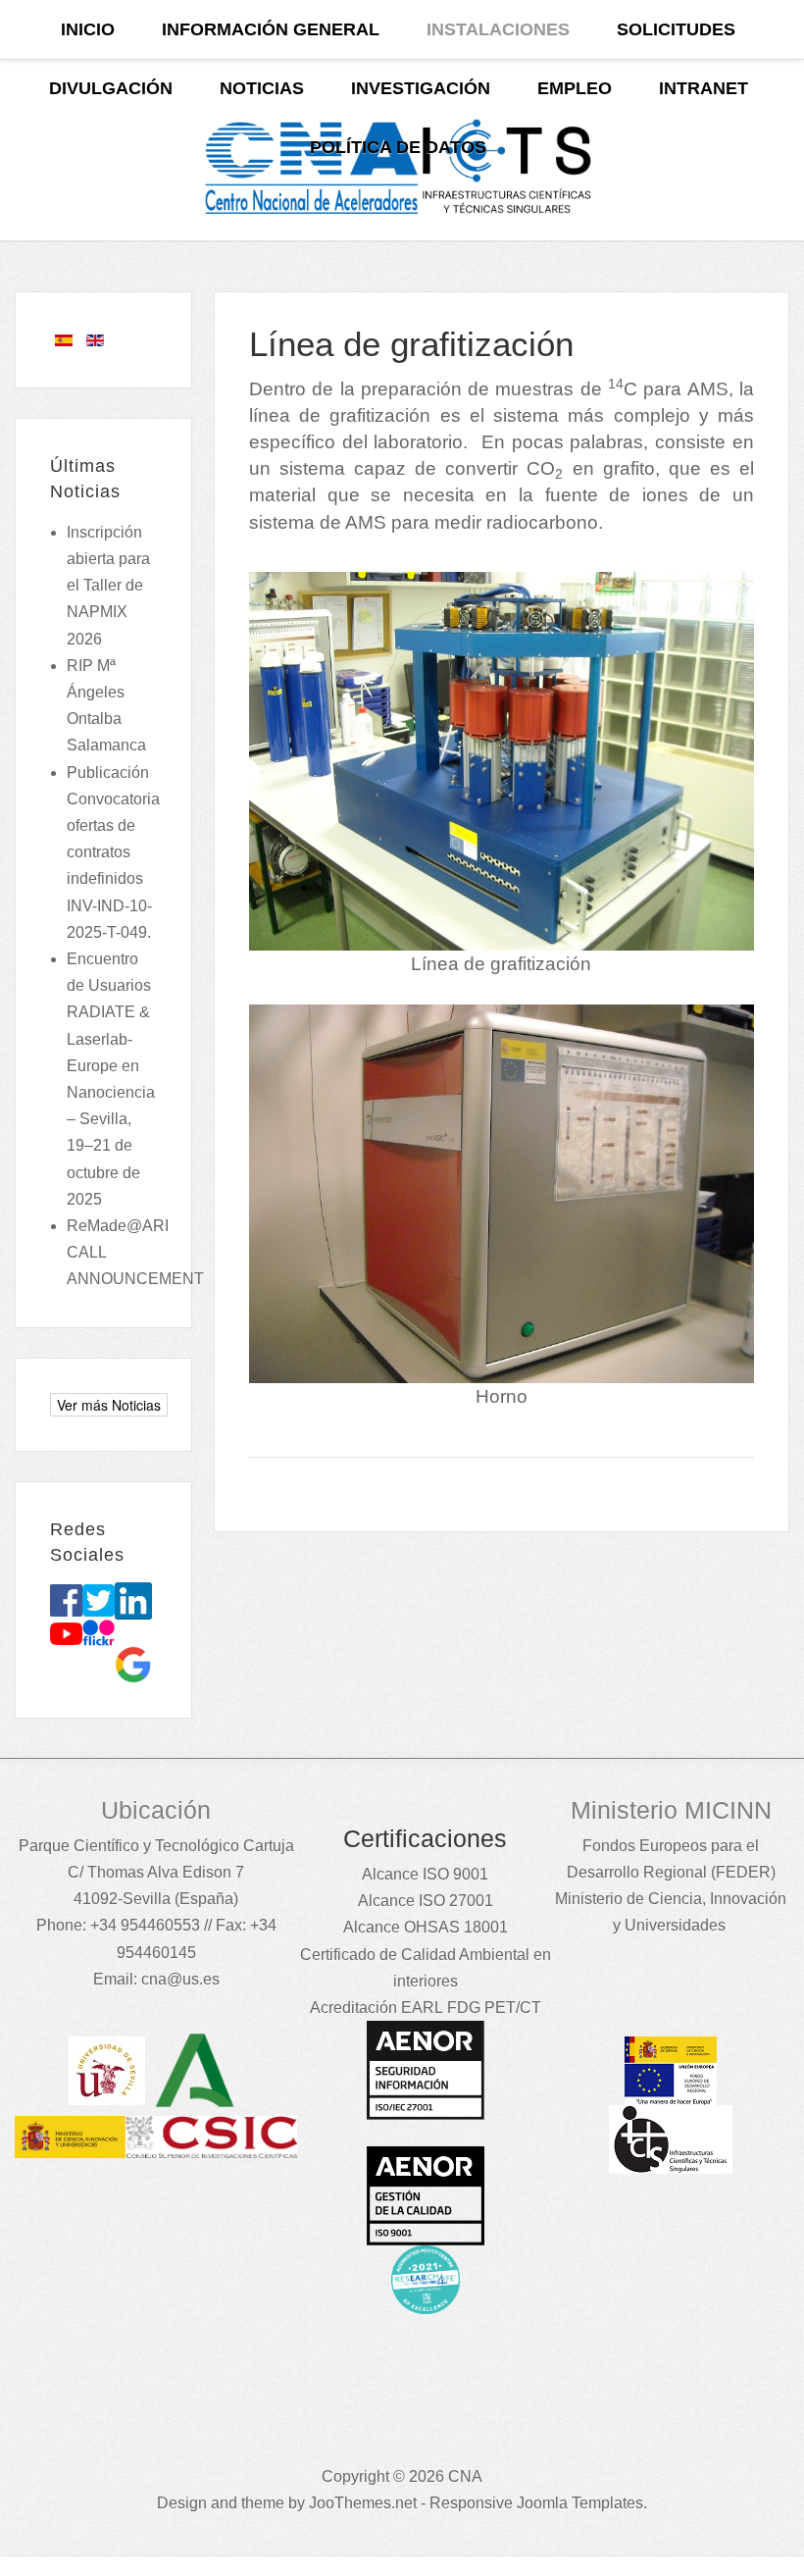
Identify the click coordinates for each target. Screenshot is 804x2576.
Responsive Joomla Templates (536, 2503)
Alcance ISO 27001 (426, 1901)
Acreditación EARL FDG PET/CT (426, 2008)
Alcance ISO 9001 (425, 1874)
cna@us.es (180, 1979)
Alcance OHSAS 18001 (426, 1927)
